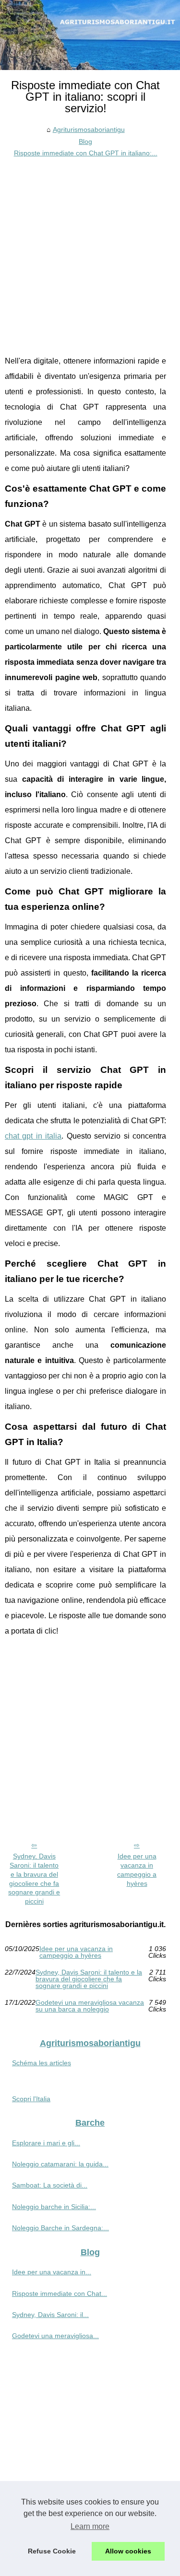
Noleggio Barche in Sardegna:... (60, 2228)
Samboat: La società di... (50, 2185)
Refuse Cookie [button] (52, 2551)
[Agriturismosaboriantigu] (90, 35)
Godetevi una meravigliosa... (55, 2336)
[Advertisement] (90, 254)
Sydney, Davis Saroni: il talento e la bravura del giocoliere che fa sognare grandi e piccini (34, 1879)
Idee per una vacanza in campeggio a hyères (137, 1870)
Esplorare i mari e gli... (46, 2143)
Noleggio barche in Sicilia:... (54, 2207)
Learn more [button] (90, 2526)
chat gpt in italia (33, 1136)
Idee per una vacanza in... (52, 2272)
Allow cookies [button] (128, 2551)
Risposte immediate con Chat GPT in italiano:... (86, 153)
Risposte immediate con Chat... (60, 2294)
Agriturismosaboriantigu (89, 129)
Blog (85, 141)
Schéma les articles (42, 2063)
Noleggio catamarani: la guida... (60, 2164)
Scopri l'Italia (31, 2099)
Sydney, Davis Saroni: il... (50, 2315)
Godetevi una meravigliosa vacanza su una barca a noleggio (90, 2006)
